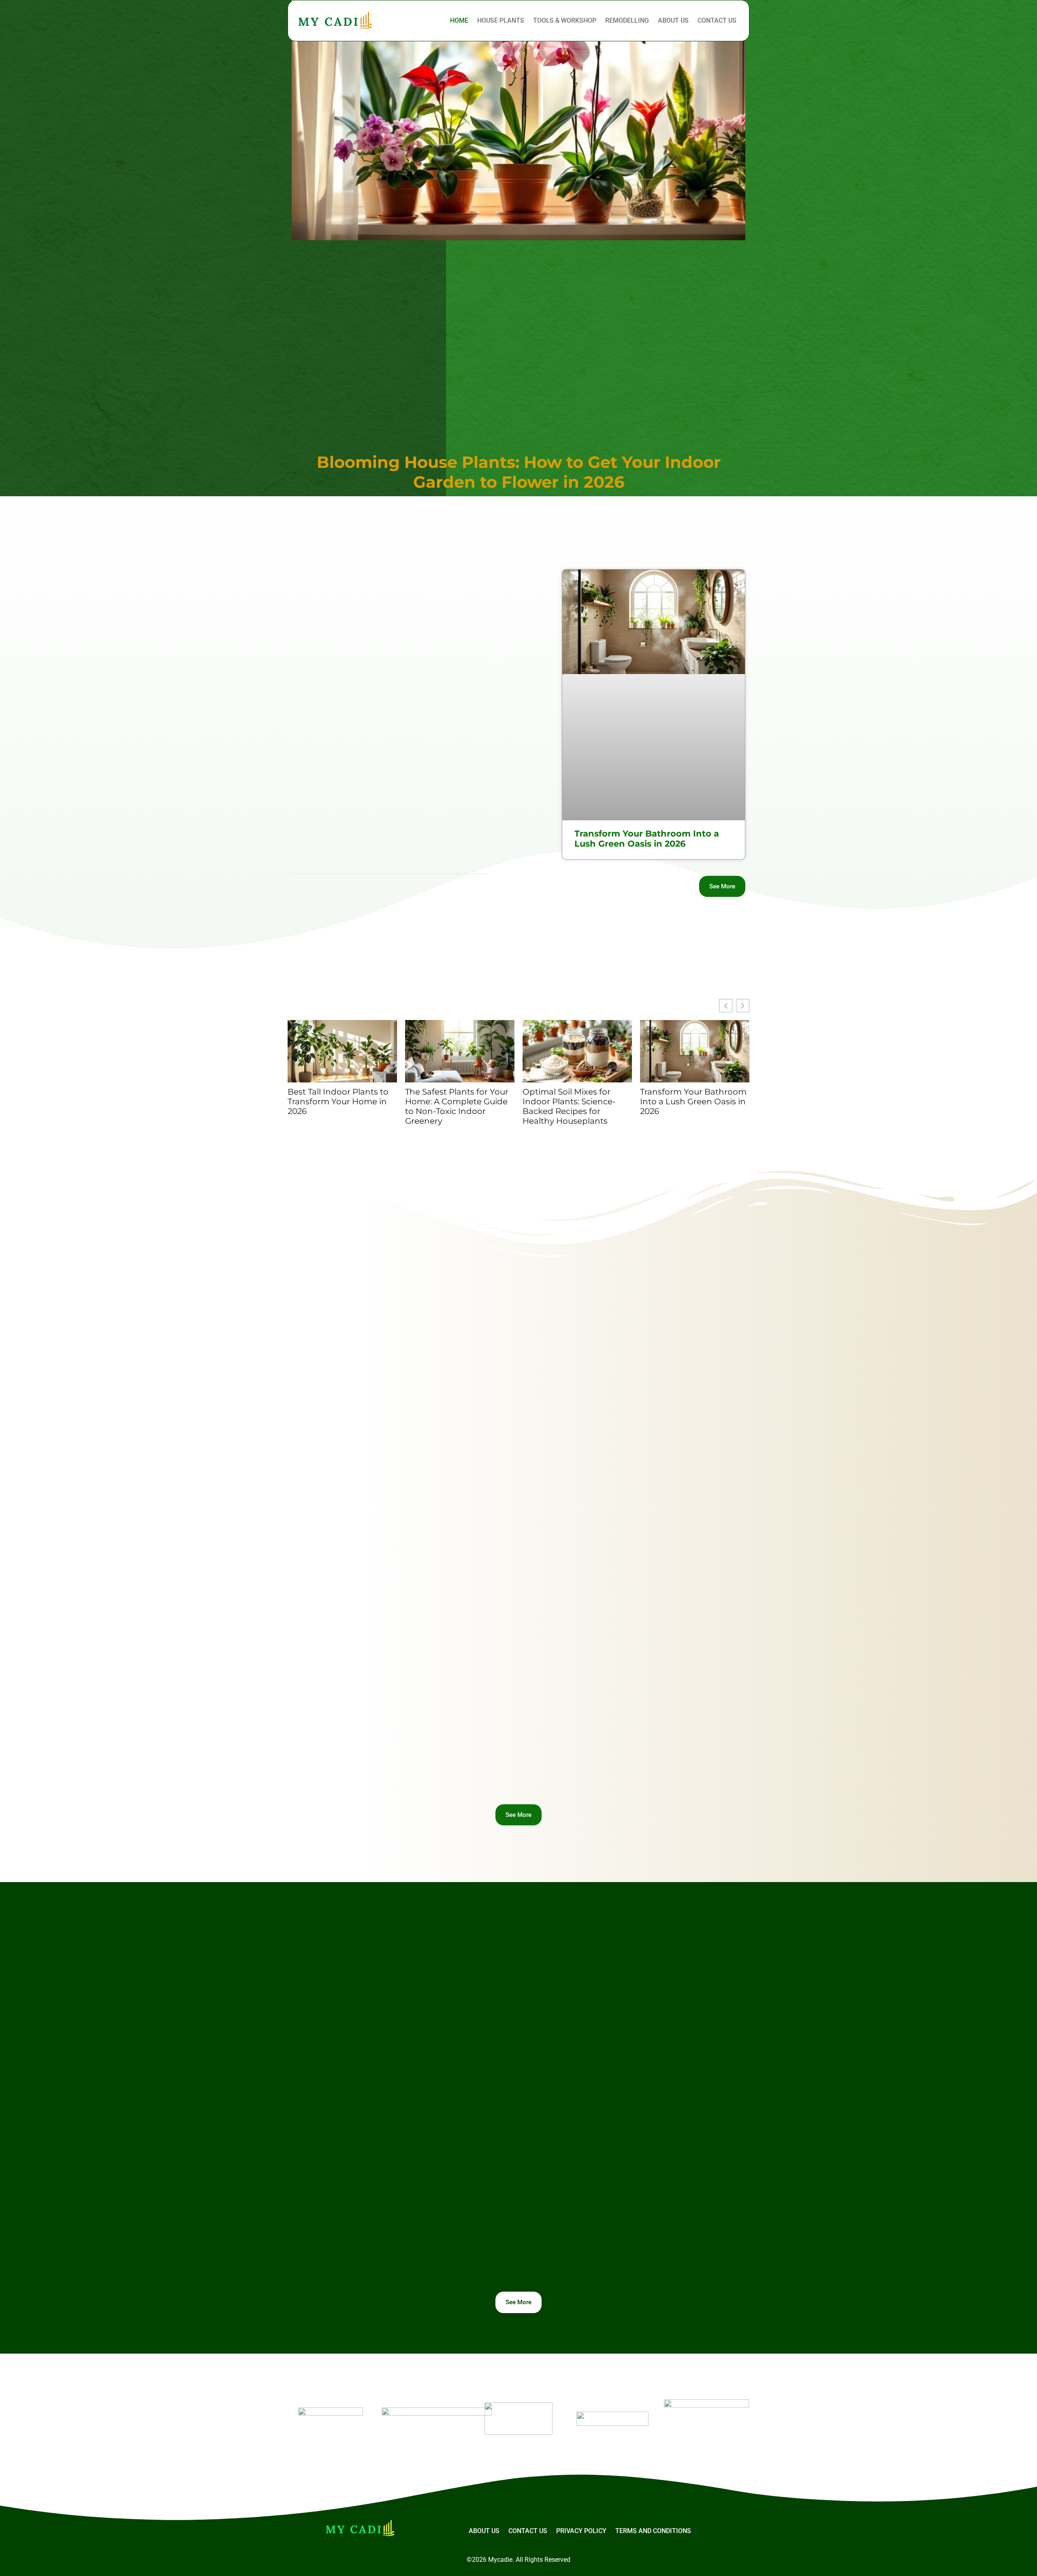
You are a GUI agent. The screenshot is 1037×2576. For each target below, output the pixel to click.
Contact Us (717, 20)
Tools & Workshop (565, 20)
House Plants (501, 20)
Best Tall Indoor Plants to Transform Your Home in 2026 (338, 1101)
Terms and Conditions (653, 2531)
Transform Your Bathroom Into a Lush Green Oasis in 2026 (647, 839)
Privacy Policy (581, 2531)
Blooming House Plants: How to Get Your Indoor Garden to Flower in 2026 (519, 472)
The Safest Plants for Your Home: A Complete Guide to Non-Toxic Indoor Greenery (457, 1106)
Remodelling (627, 20)
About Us (673, 20)
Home (459, 20)
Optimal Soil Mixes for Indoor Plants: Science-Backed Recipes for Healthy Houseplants (569, 1106)
